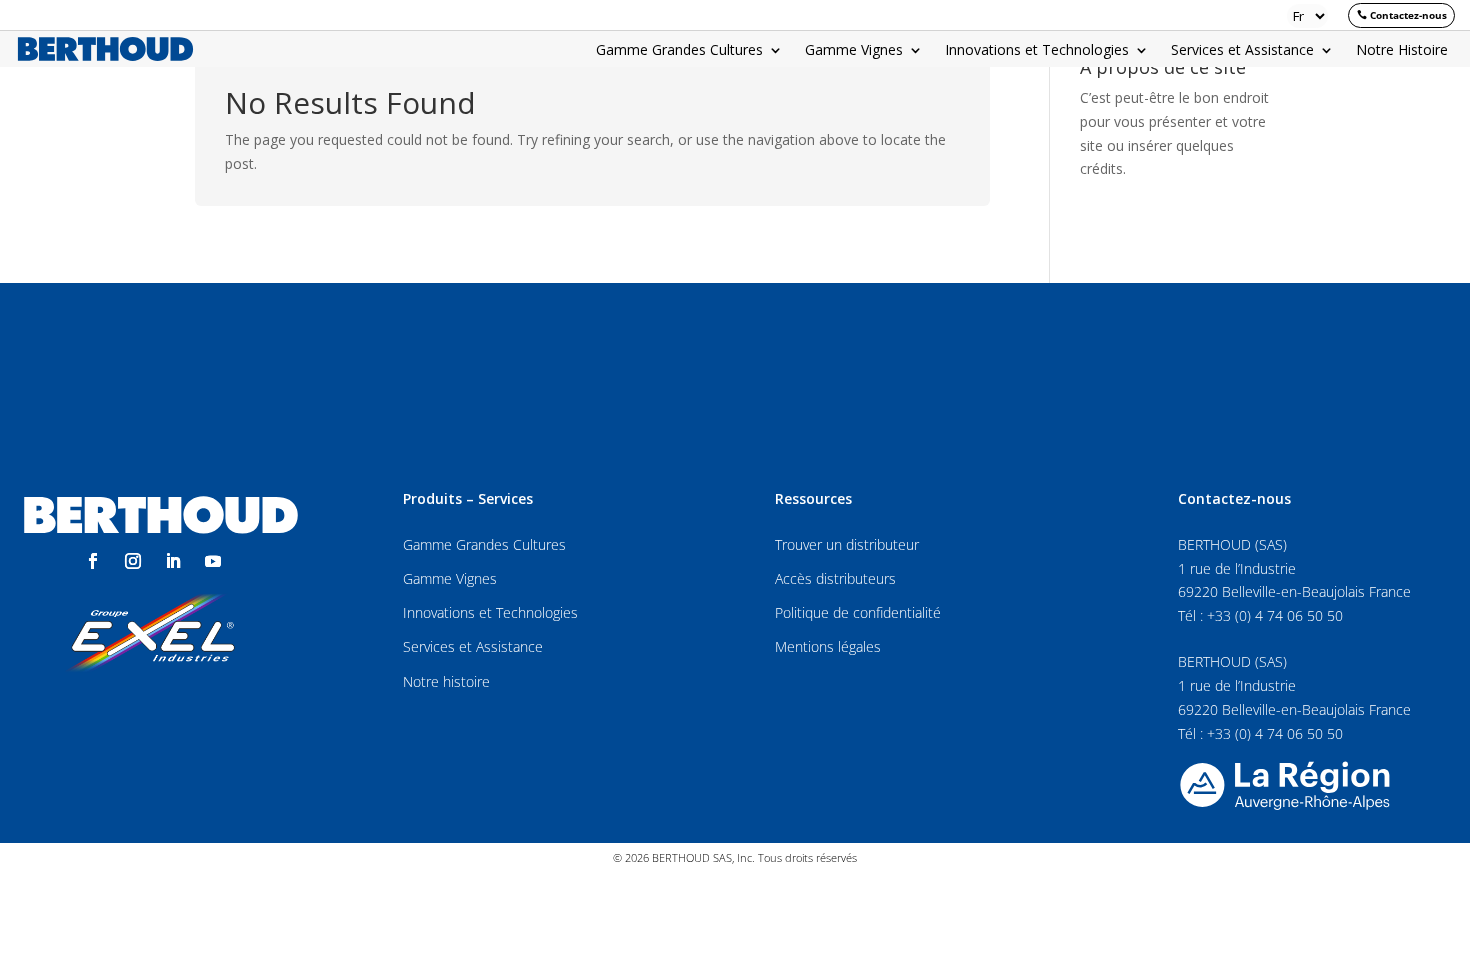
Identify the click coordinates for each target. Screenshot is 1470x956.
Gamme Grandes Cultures (679, 51)
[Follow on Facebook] (93, 561)
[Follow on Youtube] (213, 561)
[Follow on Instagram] (133, 561)
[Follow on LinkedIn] (173, 561)
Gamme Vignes (854, 51)
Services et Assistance (1242, 51)
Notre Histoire (1402, 51)
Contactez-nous (1408, 15)
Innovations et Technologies (1037, 51)
